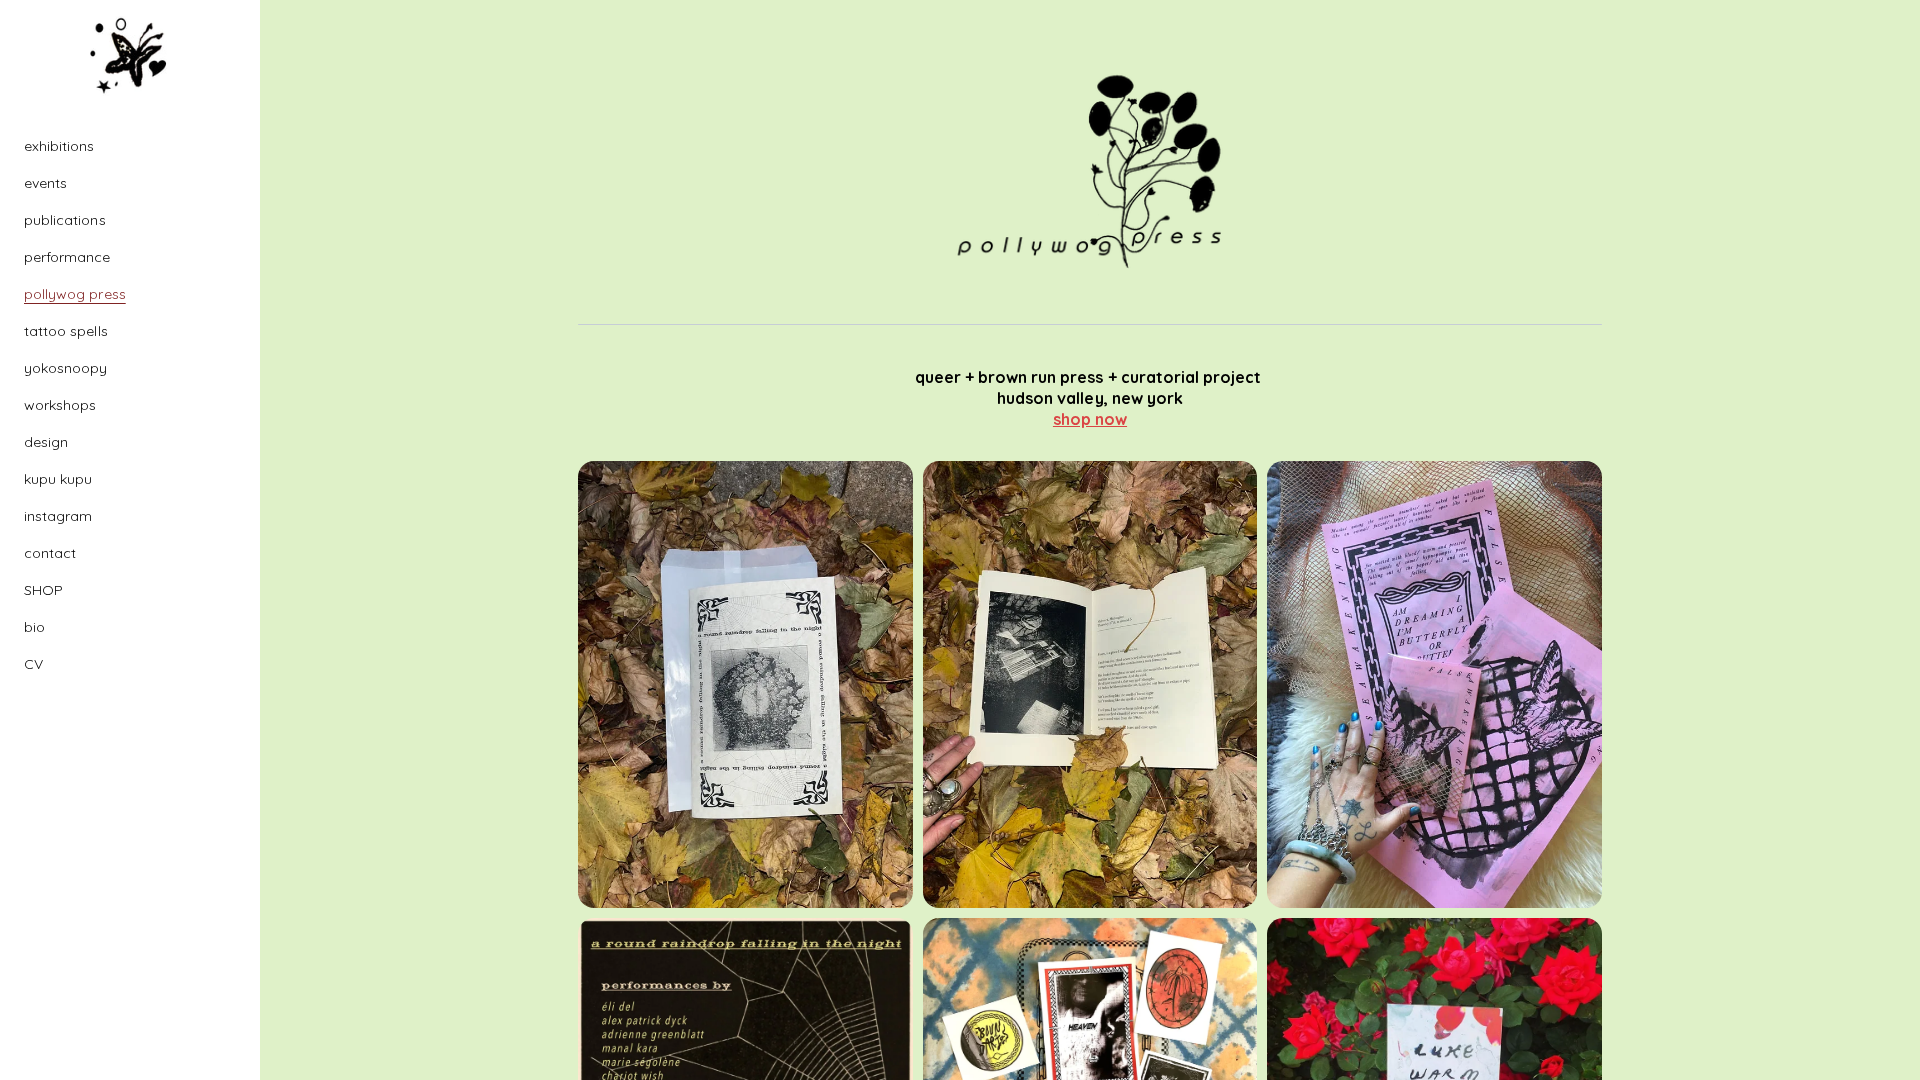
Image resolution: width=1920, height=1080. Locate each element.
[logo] (130, 56)
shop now (1090, 419)
